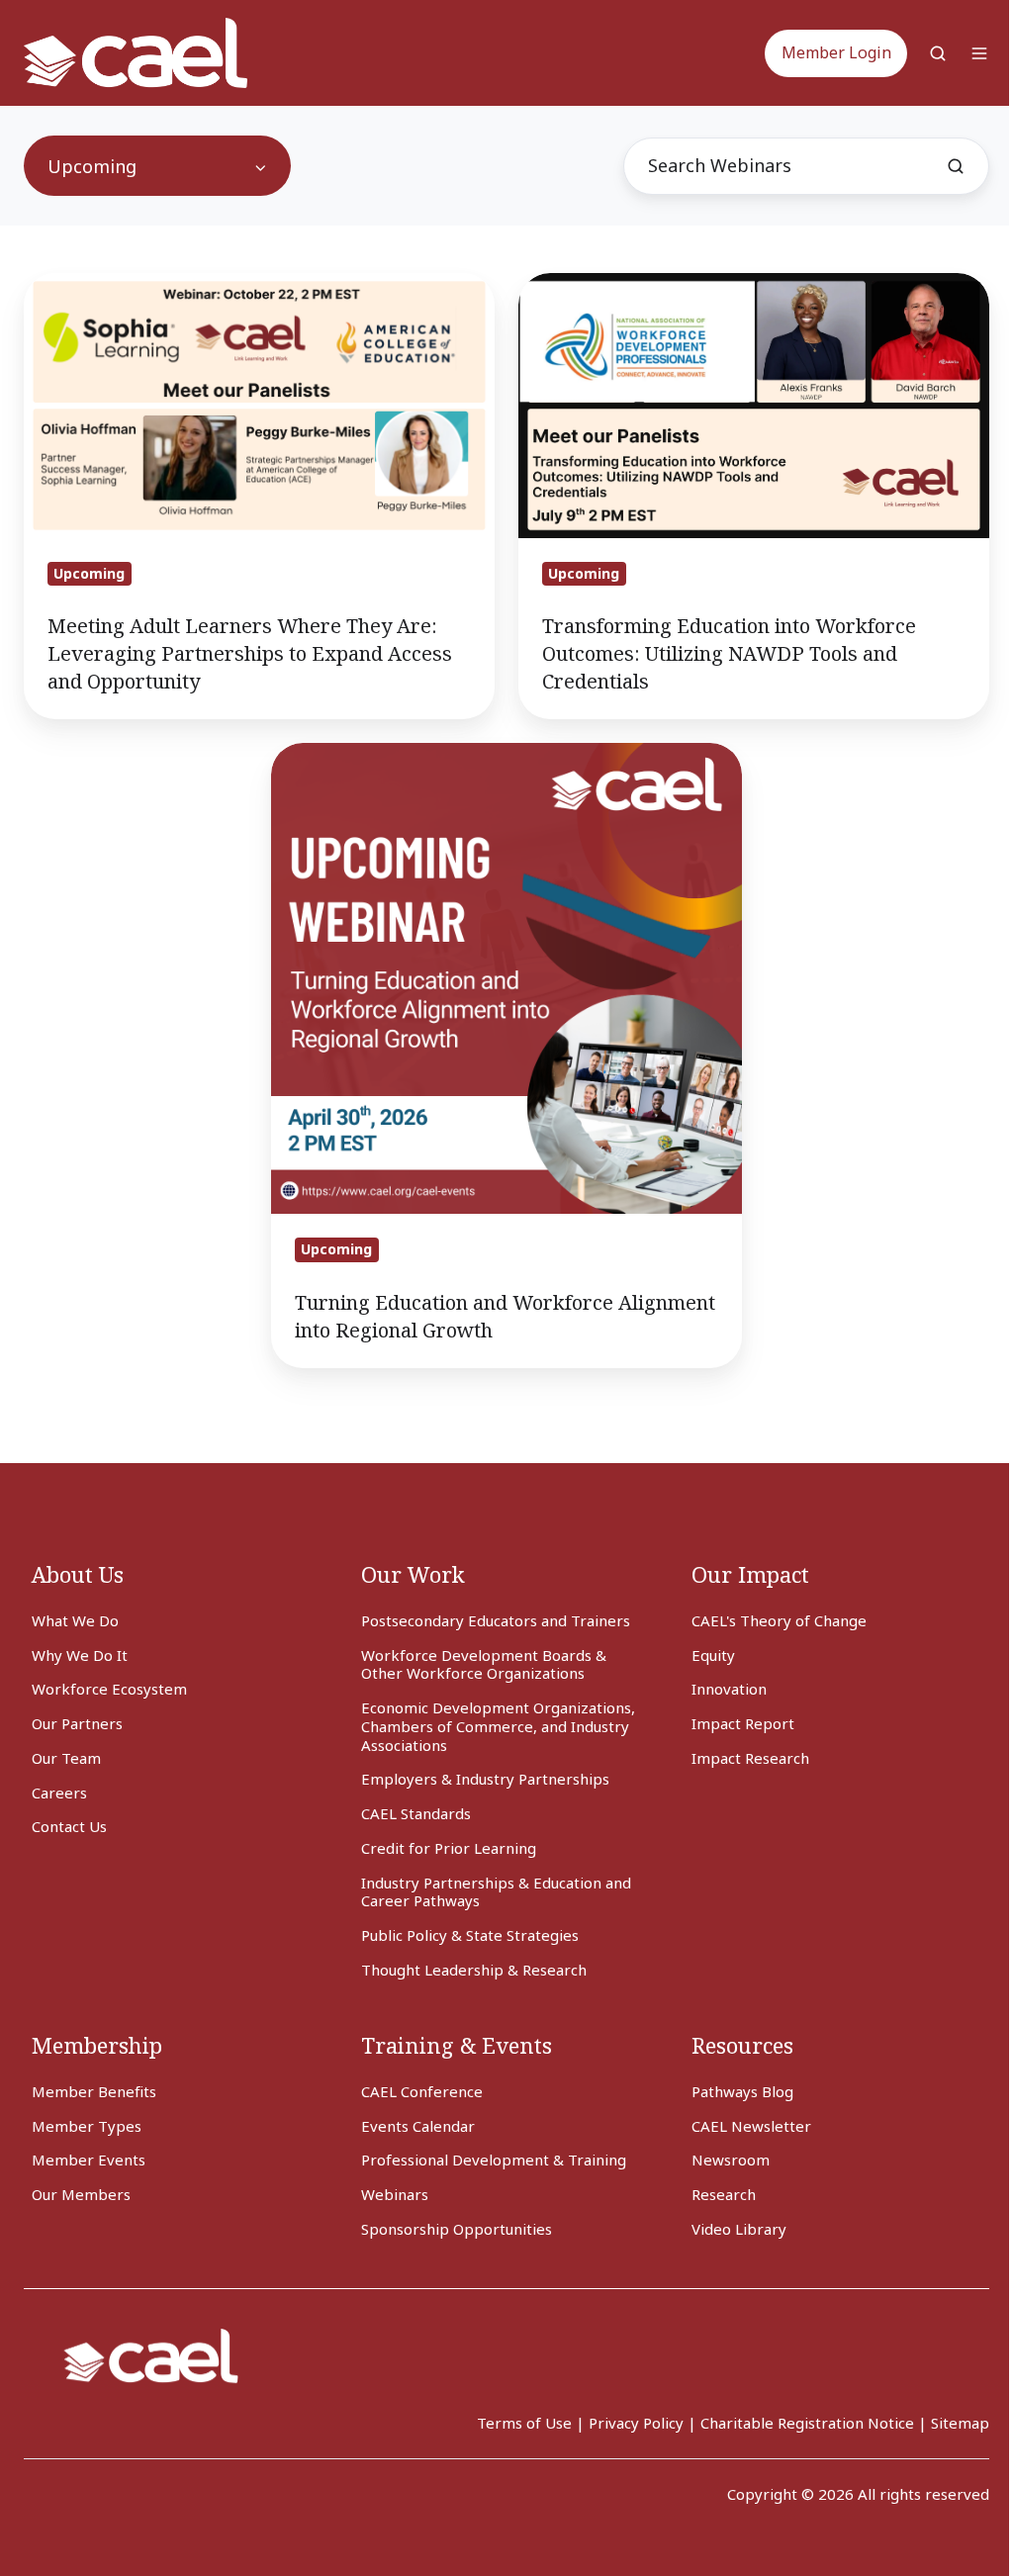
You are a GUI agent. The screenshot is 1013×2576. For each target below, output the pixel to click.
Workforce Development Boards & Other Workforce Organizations (484, 1664)
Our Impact (750, 1574)
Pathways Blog (742, 2091)
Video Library (739, 2229)
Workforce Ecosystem (109, 1689)
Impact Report (743, 1723)
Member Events (89, 2160)
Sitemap (960, 2423)
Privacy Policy (636, 2423)
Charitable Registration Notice (807, 2423)
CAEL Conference (422, 2091)
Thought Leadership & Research (474, 1970)
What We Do (75, 1620)
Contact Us (69, 1826)
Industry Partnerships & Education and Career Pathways (496, 1892)
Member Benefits (94, 2091)
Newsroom (731, 2160)
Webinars (395, 2194)
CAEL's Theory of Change (779, 1620)
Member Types (87, 2126)
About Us (78, 1574)
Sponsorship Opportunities (457, 2229)
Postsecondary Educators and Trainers (496, 1620)
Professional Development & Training (494, 2160)
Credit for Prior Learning (449, 1848)
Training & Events (457, 2045)
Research (724, 2194)
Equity (713, 1655)
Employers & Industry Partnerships (485, 1779)
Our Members (81, 2194)
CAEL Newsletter (751, 2126)
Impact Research (750, 1758)
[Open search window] (938, 53)
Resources (742, 2045)
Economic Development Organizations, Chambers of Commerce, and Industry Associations (498, 1726)
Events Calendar (418, 2126)
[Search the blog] (956, 166)
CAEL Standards (416, 1813)
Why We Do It (80, 1655)
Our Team (66, 1758)
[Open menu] (979, 53)
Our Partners (77, 1723)
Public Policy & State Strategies (470, 1935)
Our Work (413, 1574)
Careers (59, 1793)
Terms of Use (524, 2423)
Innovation (729, 1689)
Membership (97, 2045)
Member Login (836, 52)
